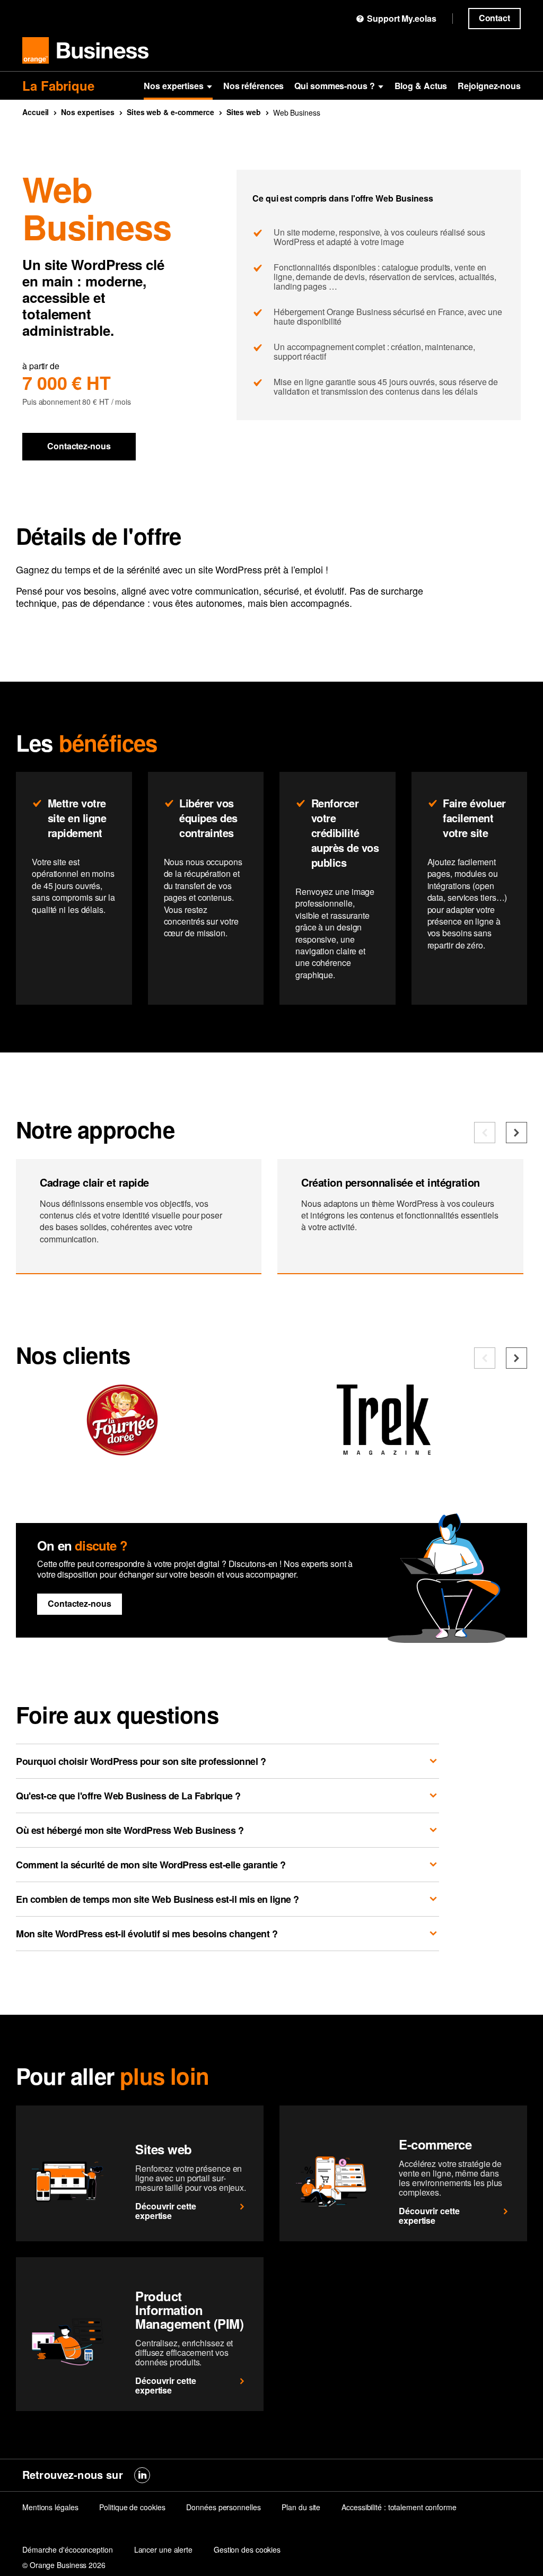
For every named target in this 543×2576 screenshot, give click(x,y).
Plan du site (301, 2507)
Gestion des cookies (247, 2549)
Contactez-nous (79, 446)
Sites (244, 112)
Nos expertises (174, 86)
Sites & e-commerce (170, 112)
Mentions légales (50, 2507)
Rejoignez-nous (489, 86)
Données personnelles (223, 2507)
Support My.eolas (401, 19)
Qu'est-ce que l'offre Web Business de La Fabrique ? (128, 1796)
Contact (494, 18)
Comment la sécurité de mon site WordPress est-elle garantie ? (151, 1865)
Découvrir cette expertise (166, 2211)
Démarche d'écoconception (68, 2549)
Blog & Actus (421, 86)
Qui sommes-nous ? (334, 86)
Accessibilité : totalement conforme (399, 2507)
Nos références (254, 86)
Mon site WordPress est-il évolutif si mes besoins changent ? (147, 1934)
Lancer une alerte (163, 2549)
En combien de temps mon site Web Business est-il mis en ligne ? (157, 1899)
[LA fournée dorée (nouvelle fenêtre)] (122, 1451)
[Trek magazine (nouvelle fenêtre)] (383, 1451)
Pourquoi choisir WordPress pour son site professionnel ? (141, 1761)
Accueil (36, 112)
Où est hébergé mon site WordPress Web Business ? (130, 1830)
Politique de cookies (132, 2507)
